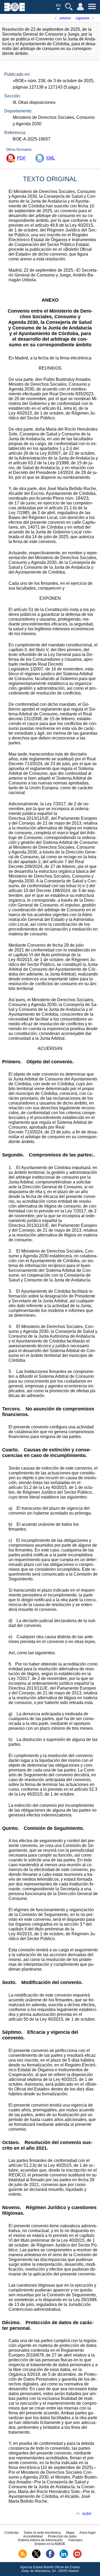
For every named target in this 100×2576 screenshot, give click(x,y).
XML (51, 158)
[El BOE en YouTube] (77, 2557)
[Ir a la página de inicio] (15, 10)
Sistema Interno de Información (40, 2540)
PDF (21, 158)
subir (87, 2514)
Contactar (12, 2533)
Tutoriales (75, 2540)
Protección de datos (62, 2536)
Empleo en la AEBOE (50, 2544)
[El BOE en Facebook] (50, 2557)
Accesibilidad (33, 2536)
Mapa (70, 2533)
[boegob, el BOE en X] (36, 2557)
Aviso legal (87, 2533)
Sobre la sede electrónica (42, 2533)
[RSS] (23, 2557)
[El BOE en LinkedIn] (64, 2557)
